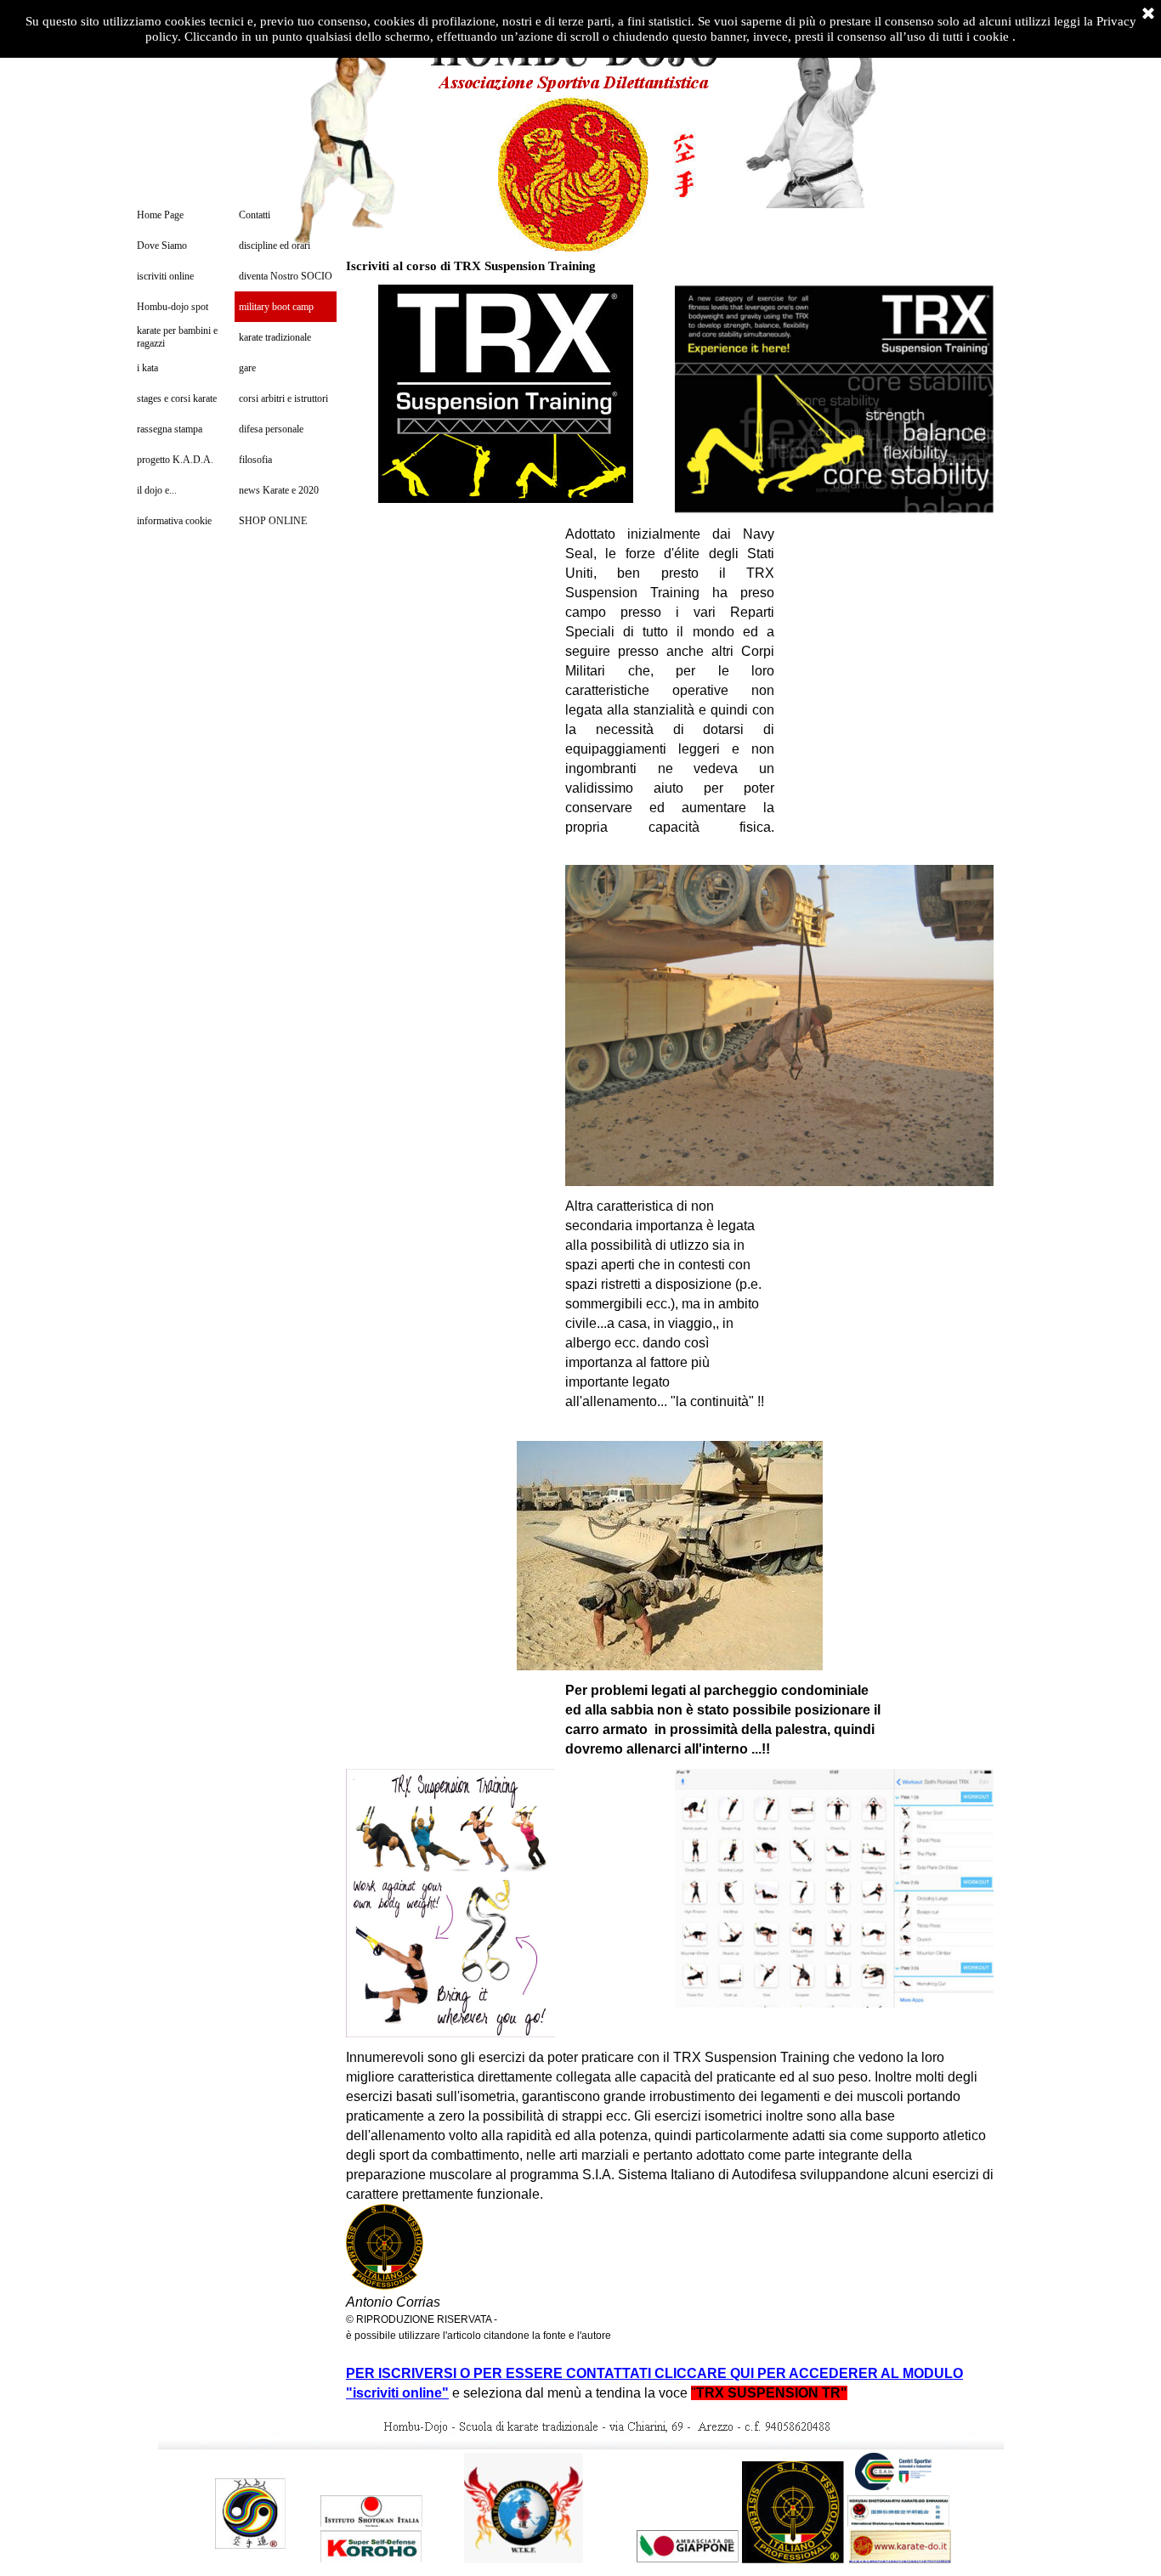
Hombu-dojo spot (173, 307)
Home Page (160, 215)
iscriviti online (165, 276)
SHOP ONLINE (273, 521)
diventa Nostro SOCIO (286, 276)
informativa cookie (174, 521)
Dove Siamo (162, 246)
